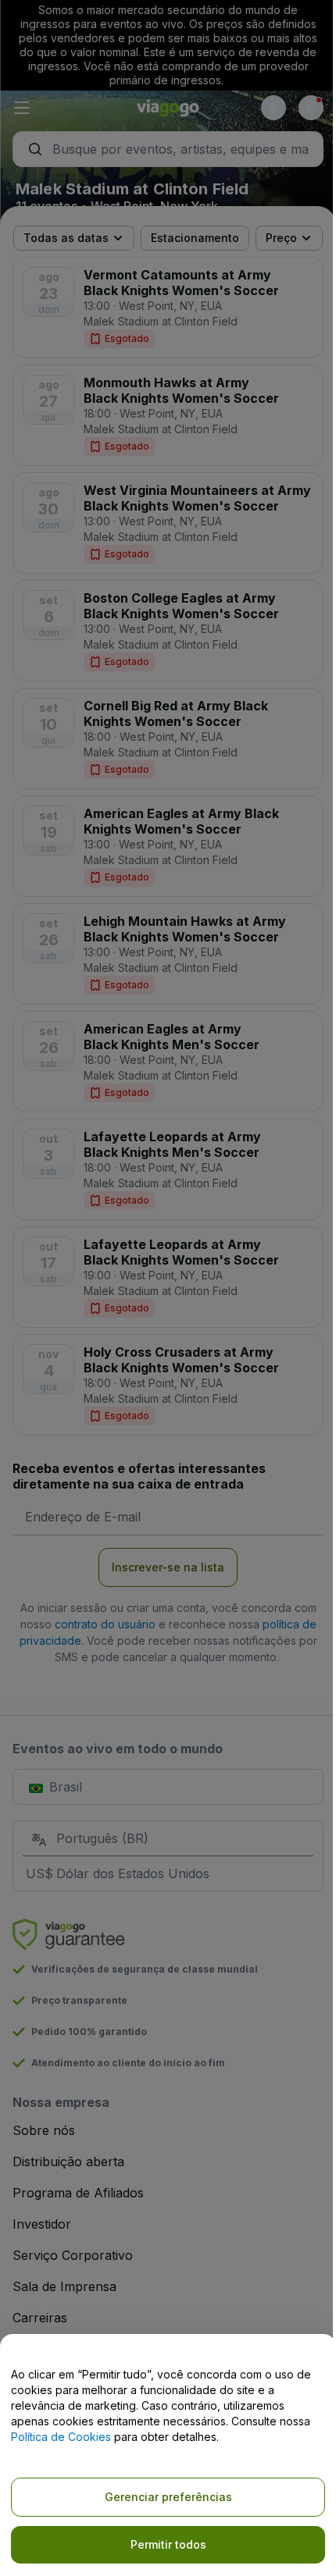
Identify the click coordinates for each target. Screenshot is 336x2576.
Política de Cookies (61, 2437)
